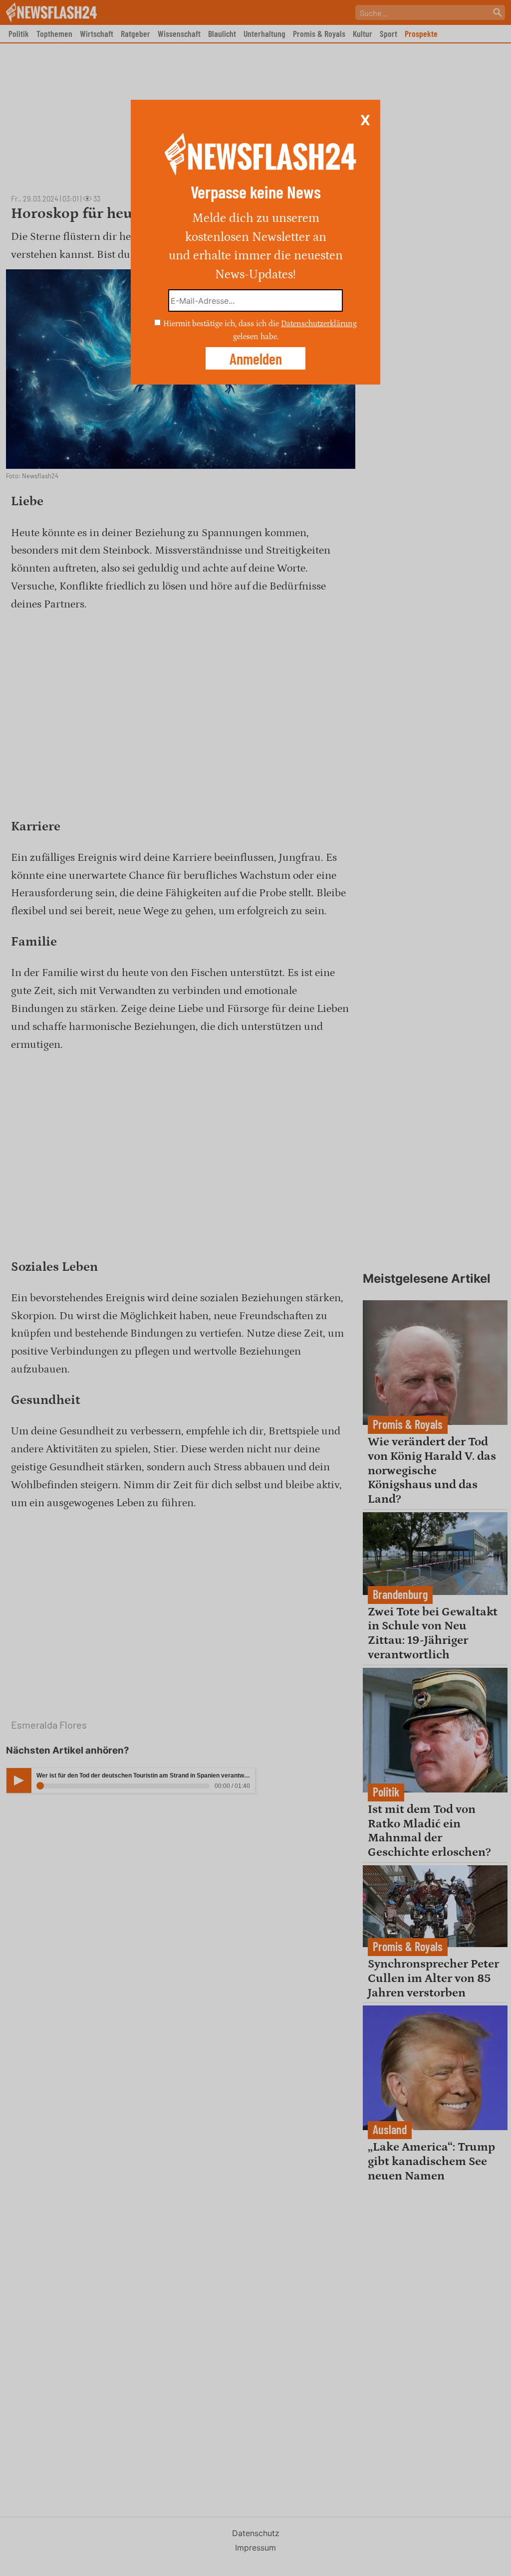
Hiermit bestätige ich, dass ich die (222, 324)
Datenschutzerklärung (319, 324)
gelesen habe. (256, 336)
